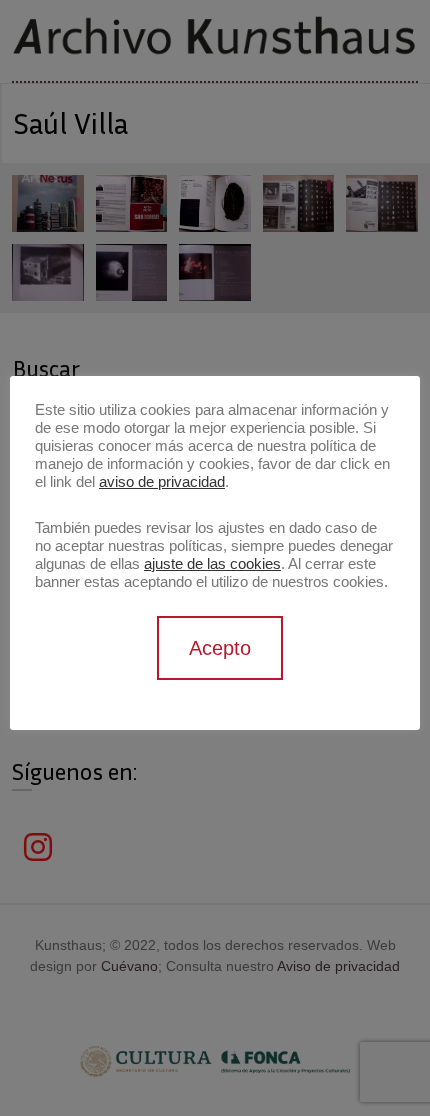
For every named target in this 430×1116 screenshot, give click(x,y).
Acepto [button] (220, 648)
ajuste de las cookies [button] (212, 564)
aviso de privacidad (162, 482)
